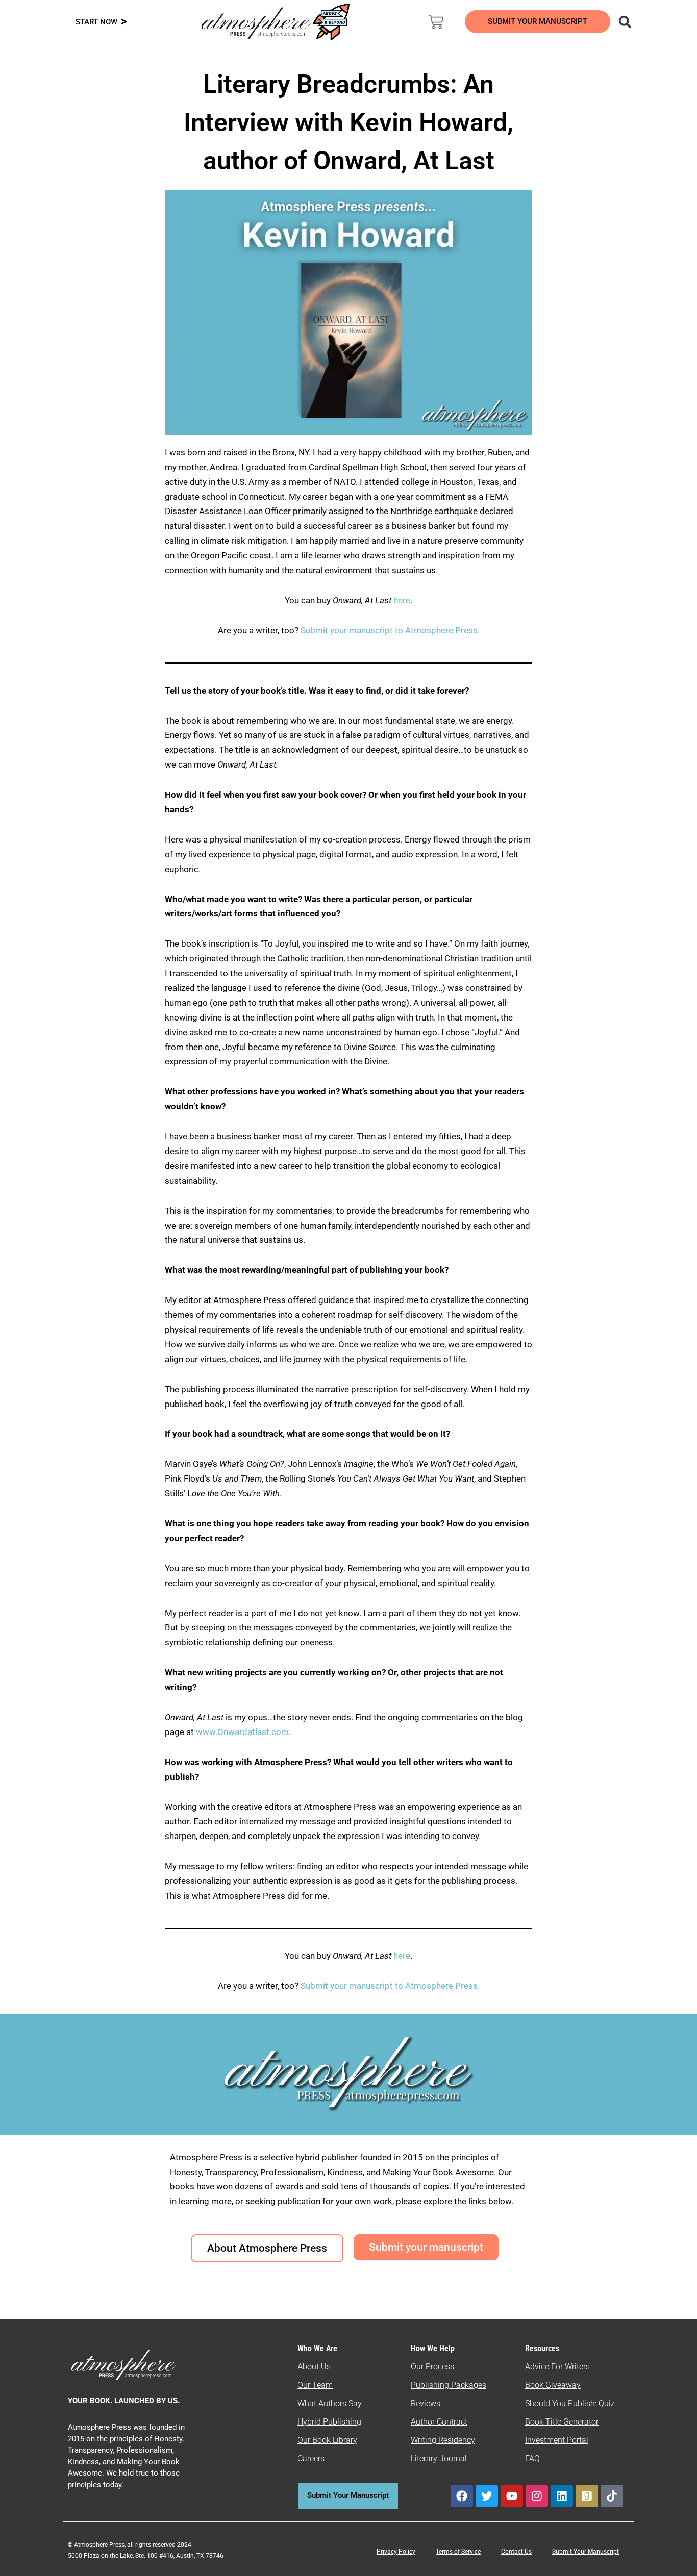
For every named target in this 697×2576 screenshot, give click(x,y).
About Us (314, 2367)
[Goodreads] (587, 2496)
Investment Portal (557, 2440)
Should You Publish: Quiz (570, 2403)
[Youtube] (512, 2496)
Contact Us (516, 2552)
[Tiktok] (612, 2496)
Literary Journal (439, 2458)
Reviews (426, 2403)
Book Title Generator (562, 2422)
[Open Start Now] (124, 22)
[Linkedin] (562, 2496)
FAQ (532, 2458)
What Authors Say (330, 2403)
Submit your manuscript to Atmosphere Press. (390, 630)
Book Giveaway (553, 2385)
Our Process (432, 2367)
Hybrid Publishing (329, 2422)
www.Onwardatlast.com (242, 1732)
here (402, 600)
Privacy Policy (396, 2552)
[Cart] (436, 22)
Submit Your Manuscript (586, 2552)
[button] (625, 22)
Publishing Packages (449, 2385)
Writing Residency (443, 2440)
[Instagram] (537, 2496)
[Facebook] (462, 2496)
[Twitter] (487, 2496)
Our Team (315, 2385)
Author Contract (439, 2422)
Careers (311, 2458)
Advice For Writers (557, 2367)
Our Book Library (327, 2440)
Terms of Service (458, 2552)
